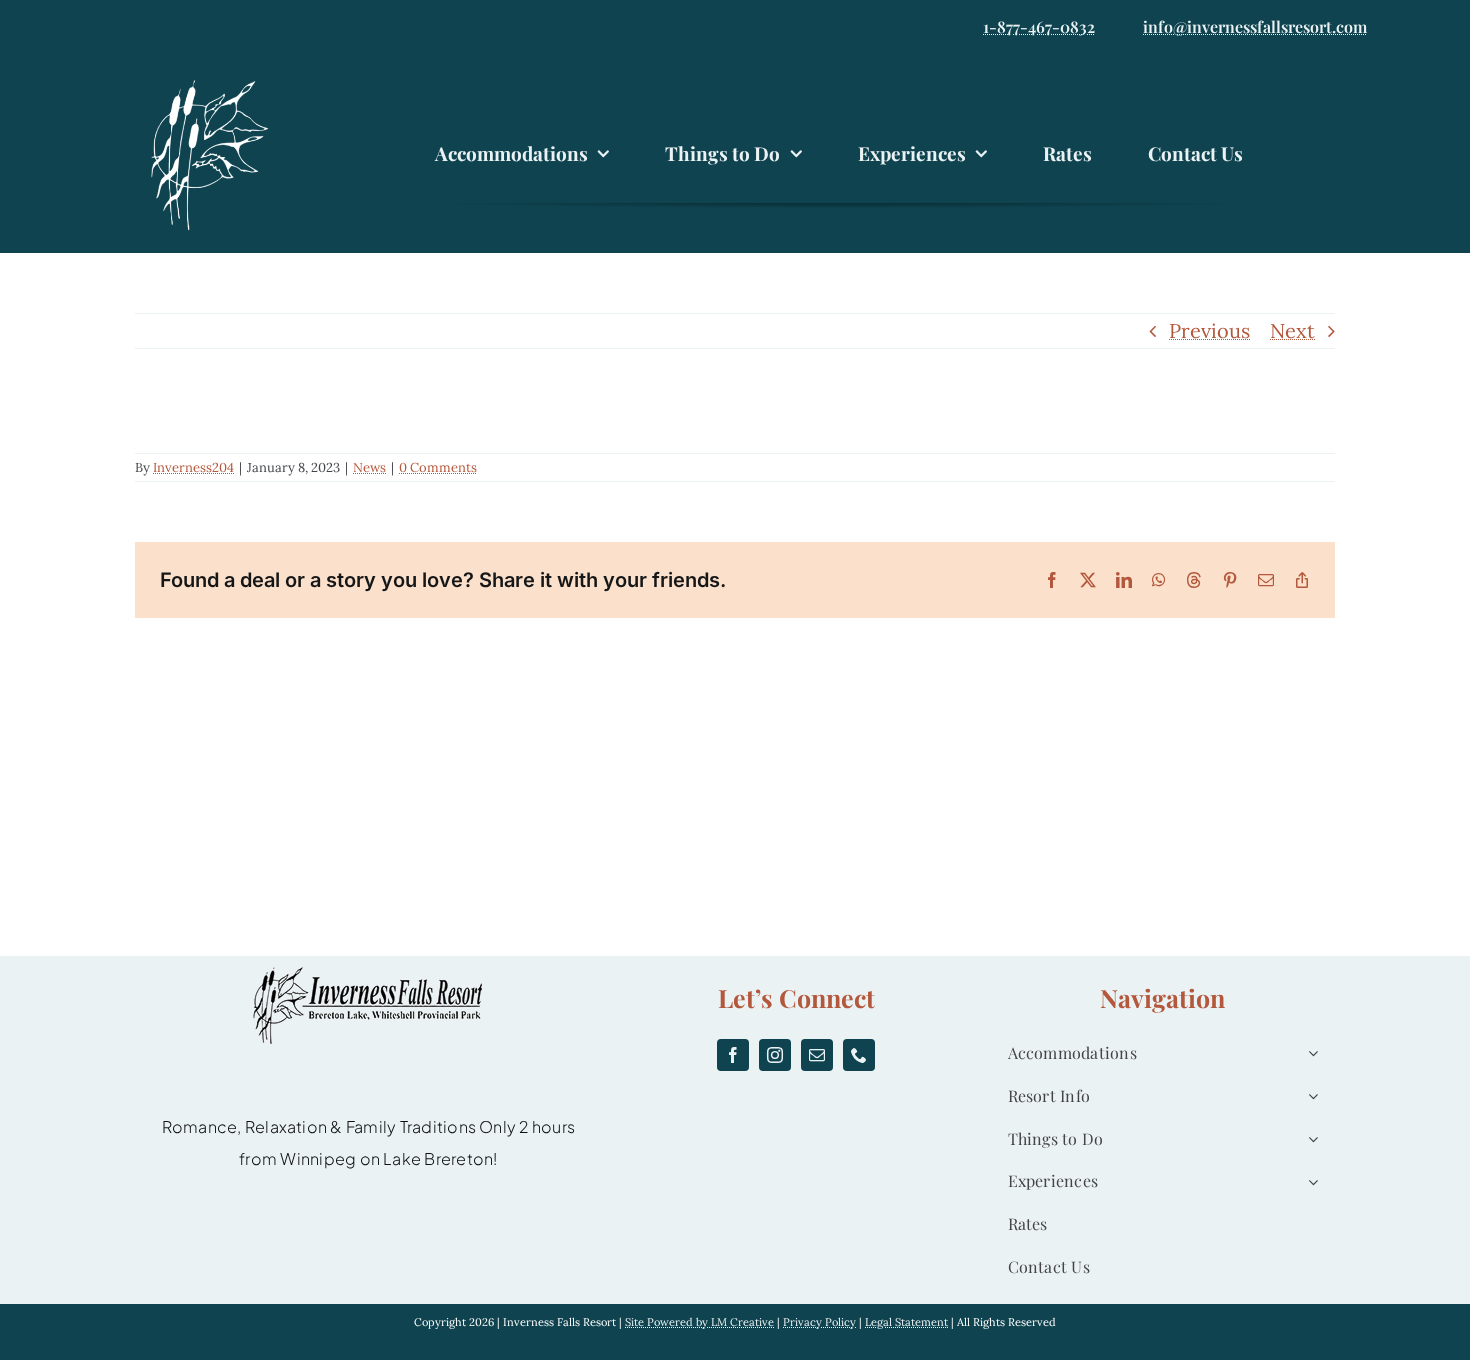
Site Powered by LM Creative (699, 1322)
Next (1292, 330)
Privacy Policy (819, 1322)
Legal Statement (906, 1322)
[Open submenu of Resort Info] (1309, 1096)
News (369, 467)
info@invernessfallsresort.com (1255, 26)
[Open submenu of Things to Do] (1309, 1139)
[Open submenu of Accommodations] (1309, 1053)
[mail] (817, 1055)
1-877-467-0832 (1039, 26)
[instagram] (775, 1055)
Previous (1209, 330)
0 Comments (438, 467)
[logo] (215, 82)
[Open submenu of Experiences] (1309, 1181)
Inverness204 (193, 467)
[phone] (859, 1055)
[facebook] (733, 1055)
